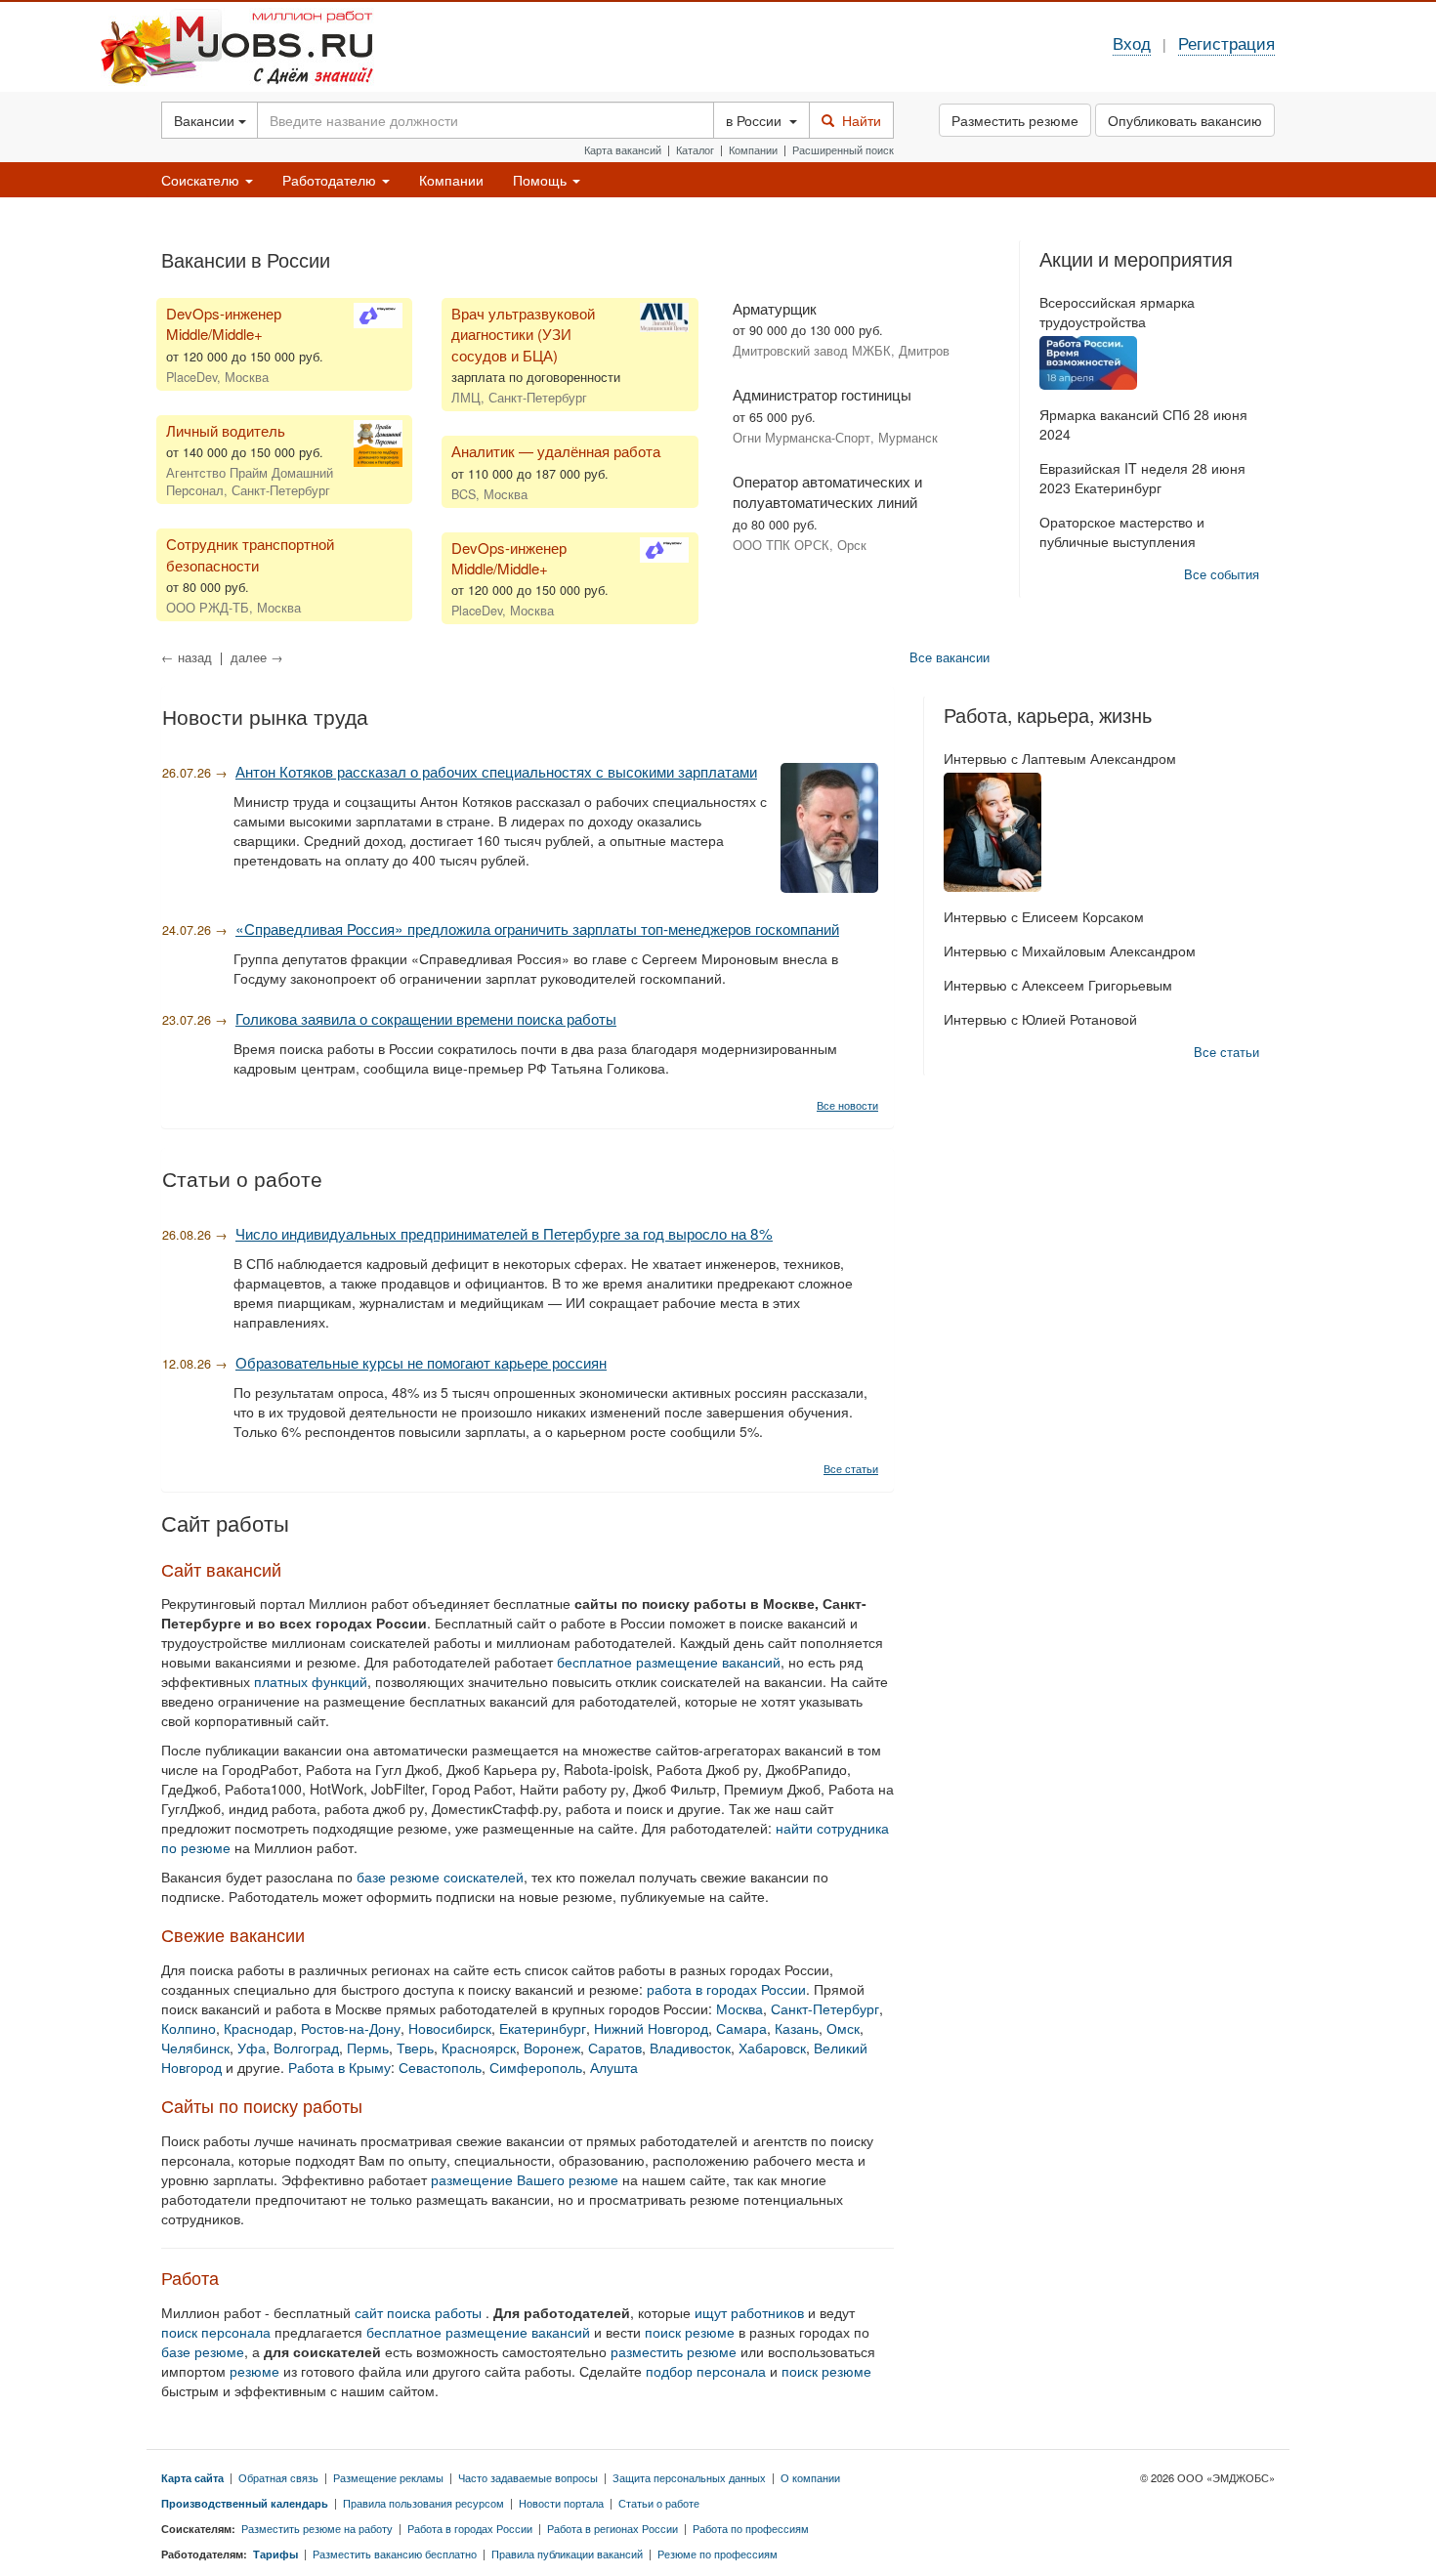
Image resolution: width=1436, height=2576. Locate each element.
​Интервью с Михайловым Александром (1070, 950)
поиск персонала (218, 2332)
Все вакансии (950, 657)
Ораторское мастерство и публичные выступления (1122, 531)
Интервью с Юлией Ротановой (1040, 1019)
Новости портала (561, 2503)
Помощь (542, 180)
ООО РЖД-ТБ (208, 608)
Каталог (695, 149)
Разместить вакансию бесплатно (395, 2554)
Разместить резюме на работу (317, 2528)
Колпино (189, 2028)
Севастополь (440, 2067)
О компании (810, 2477)
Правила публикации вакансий (567, 2554)
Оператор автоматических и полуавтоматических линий (827, 491)
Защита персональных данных (689, 2477)
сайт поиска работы (420, 2312)
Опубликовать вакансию (1185, 120)
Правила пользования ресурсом (423, 2503)
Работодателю (331, 180)
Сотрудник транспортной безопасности (250, 554)
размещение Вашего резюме (525, 2179)
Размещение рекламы (388, 2477)
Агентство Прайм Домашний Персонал (250, 482)
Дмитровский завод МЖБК (812, 351)
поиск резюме (690, 2332)
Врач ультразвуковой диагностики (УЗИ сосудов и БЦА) (523, 334)
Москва (739, 2008)
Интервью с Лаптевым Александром (1060, 758)
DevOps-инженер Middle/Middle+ (224, 323)
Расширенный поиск (843, 149)
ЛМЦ (466, 398)
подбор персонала (708, 2371)
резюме (256, 2371)
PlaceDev (191, 377)
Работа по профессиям (751, 2528)
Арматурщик (775, 308)
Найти (858, 120)
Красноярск (479, 2048)
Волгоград (306, 2048)
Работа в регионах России (612, 2528)
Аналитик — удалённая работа (556, 451)
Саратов (615, 2048)
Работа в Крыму (339, 2067)
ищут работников (751, 2312)
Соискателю (202, 180)
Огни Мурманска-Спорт (802, 438)
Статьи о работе (659, 2503)
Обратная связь (278, 2477)
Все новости (847, 1105)
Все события (1222, 574)
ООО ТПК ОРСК (781, 545)
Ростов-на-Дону (351, 2028)
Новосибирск (450, 2028)
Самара (741, 2028)
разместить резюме (676, 2351)
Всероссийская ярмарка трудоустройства (1117, 312)
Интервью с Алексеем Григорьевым (1058, 985)
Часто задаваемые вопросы (528, 2477)
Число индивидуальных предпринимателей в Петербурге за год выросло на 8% (504, 1233)
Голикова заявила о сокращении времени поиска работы (426, 1018)
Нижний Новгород (651, 2028)
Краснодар (258, 2028)
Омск (843, 2028)
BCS (464, 494)
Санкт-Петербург (825, 2008)
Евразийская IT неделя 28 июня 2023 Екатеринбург (1142, 478)
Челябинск (195, 2048)
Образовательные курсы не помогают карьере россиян (421, 1362)
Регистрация (1226, 43)
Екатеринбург (543, 2028)
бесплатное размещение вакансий (669, 1662)
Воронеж (552, 2048)
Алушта (614, 2067)
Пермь (368, 2048)
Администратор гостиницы (822, 394)
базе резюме (203, 2351)
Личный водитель (226, 430)
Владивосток (690, 2048)
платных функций (311, 1681)
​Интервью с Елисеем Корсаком (1044, 916)
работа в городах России (726, 1989)
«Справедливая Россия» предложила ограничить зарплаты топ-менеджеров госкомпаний (537, 928)
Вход (1132, 43)
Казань (797, 2028)
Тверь (415, 2048)
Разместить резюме (1015, 120)
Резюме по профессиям (718, 2554)
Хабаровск (772, 2048)
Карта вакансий (623, 149)
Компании (753, 149)
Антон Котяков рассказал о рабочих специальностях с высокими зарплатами (496, 771)
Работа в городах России (470, 2528)
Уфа (252, 2048)
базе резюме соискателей (440, 1877)
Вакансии (206, 120)
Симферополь (536, 2067)
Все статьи (851, 1468)
